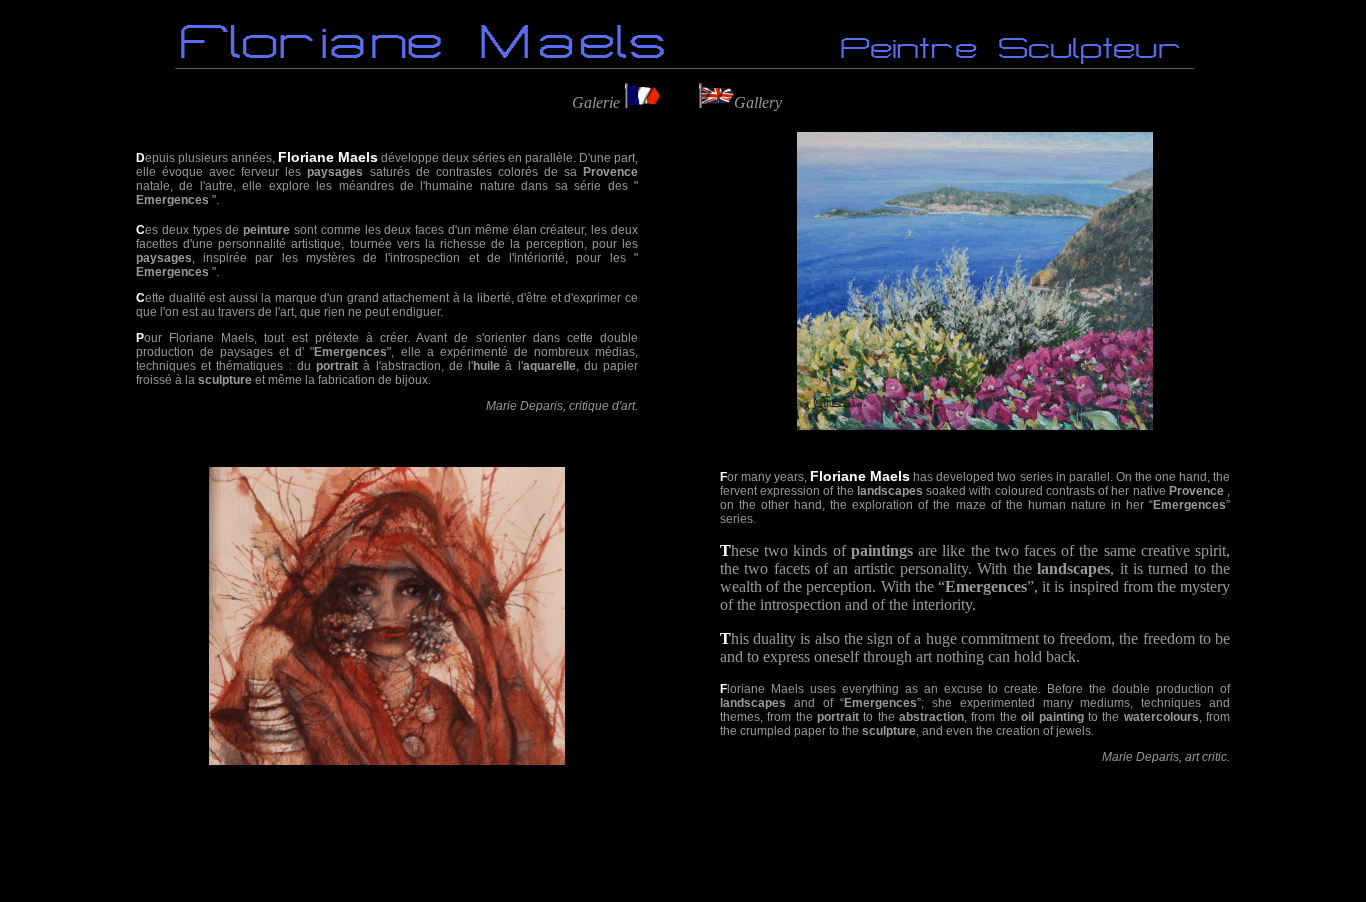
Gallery (758, 102)
